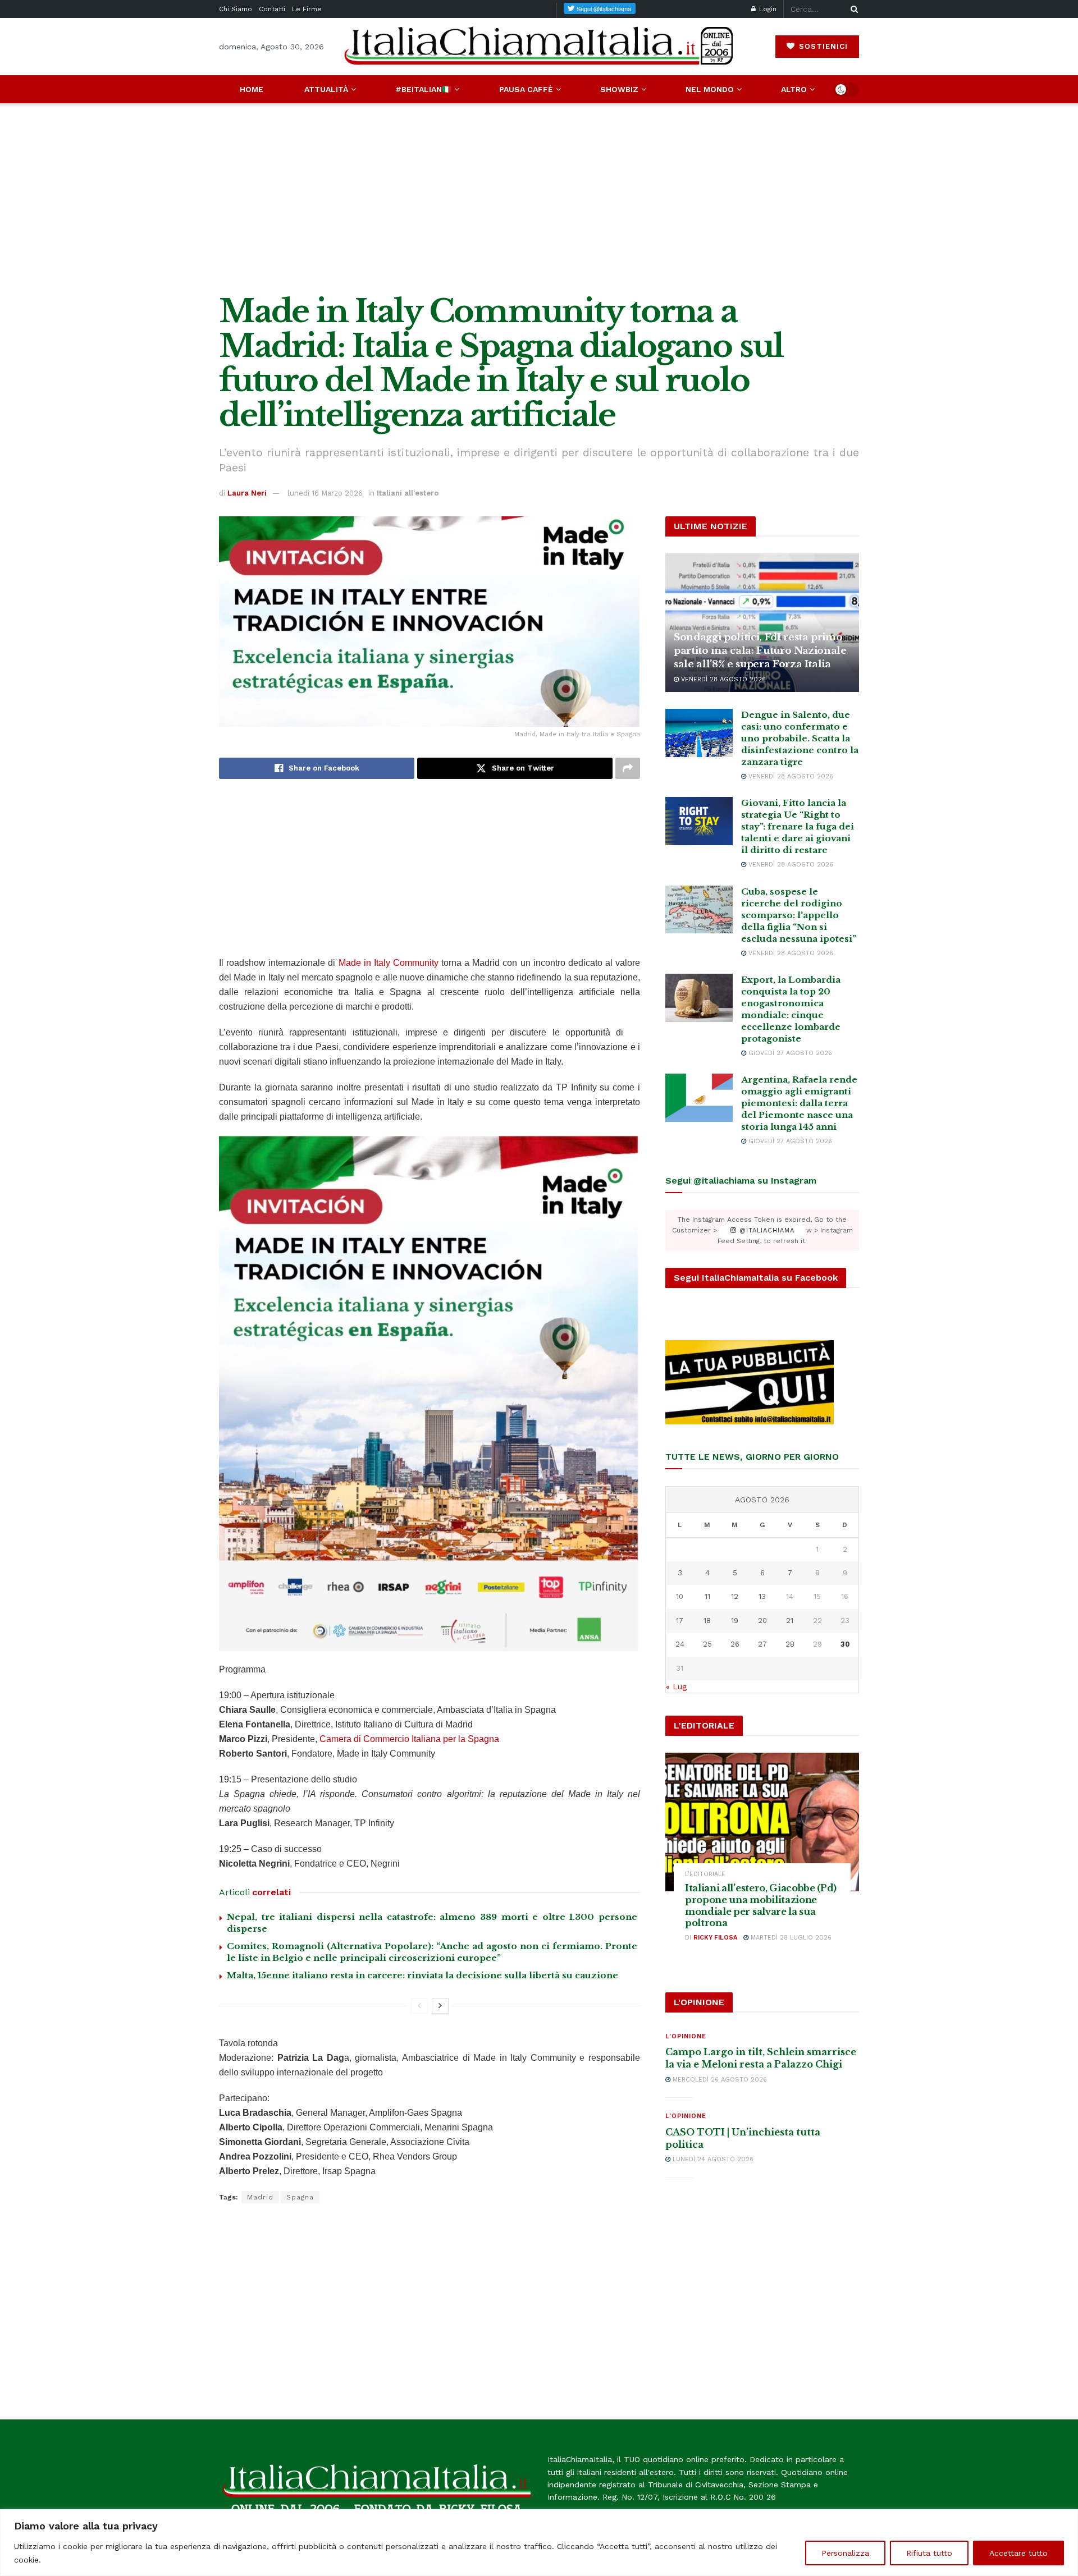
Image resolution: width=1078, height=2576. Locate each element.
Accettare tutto (1018, 2553)
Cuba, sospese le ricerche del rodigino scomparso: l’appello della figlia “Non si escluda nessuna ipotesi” (799, 915)
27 (762, 1644)
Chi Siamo (236, 9)
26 (735, 1644)
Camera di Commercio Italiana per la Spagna (409, 1739)
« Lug (676, 1686)
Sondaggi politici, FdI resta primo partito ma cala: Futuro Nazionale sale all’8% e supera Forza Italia (760, 651)
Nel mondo (710, 89)
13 (762, 1596)
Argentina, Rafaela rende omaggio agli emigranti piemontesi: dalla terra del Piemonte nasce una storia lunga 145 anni (799, 1103)
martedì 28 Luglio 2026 (790, 1938)
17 (680, 1621)
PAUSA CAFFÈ (526, 89)
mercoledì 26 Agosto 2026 (719, 2080)
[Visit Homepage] (539, 46)
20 (762, 1621)
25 (707, 1644)
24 (680, 1644)
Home (252, 89)
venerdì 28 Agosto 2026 (722, 679)
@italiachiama (766, 1230)
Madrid (260, 2197)
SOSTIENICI (822, 46)
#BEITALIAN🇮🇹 (423, 89)
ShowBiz (619, 89)
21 (790, 1621)
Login (767, 9)
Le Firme (307, 9)
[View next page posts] (440, 2006)
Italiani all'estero (408, 493)
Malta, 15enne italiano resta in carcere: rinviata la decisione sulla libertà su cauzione (422, 1975)
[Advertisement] (539, 199)
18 (707, 1621)
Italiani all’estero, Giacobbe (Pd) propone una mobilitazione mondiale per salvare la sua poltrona (761, 1905)
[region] (539, 2543)
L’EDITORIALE (705, 1874)
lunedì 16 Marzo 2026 (325, 493)
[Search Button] (852, 9)
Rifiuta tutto (929, 2553)
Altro (794, 89)
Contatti (272, 9)
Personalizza (845, 2553)
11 (707, 1596)
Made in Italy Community (389, 963)
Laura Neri (247, 493)
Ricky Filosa (715, 1938)
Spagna (300, 2197)
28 (790, 1644)
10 (680, 1596)
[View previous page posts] (419, 2006)
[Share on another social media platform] (628, 768)
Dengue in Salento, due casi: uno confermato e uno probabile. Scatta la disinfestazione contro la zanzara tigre (800, 738)
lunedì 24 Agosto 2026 (712, 2159)
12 (735, 1596)
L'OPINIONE (686, 2036)
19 (735, 1621)
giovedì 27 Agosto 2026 (789, 1053)
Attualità (326, 89)
